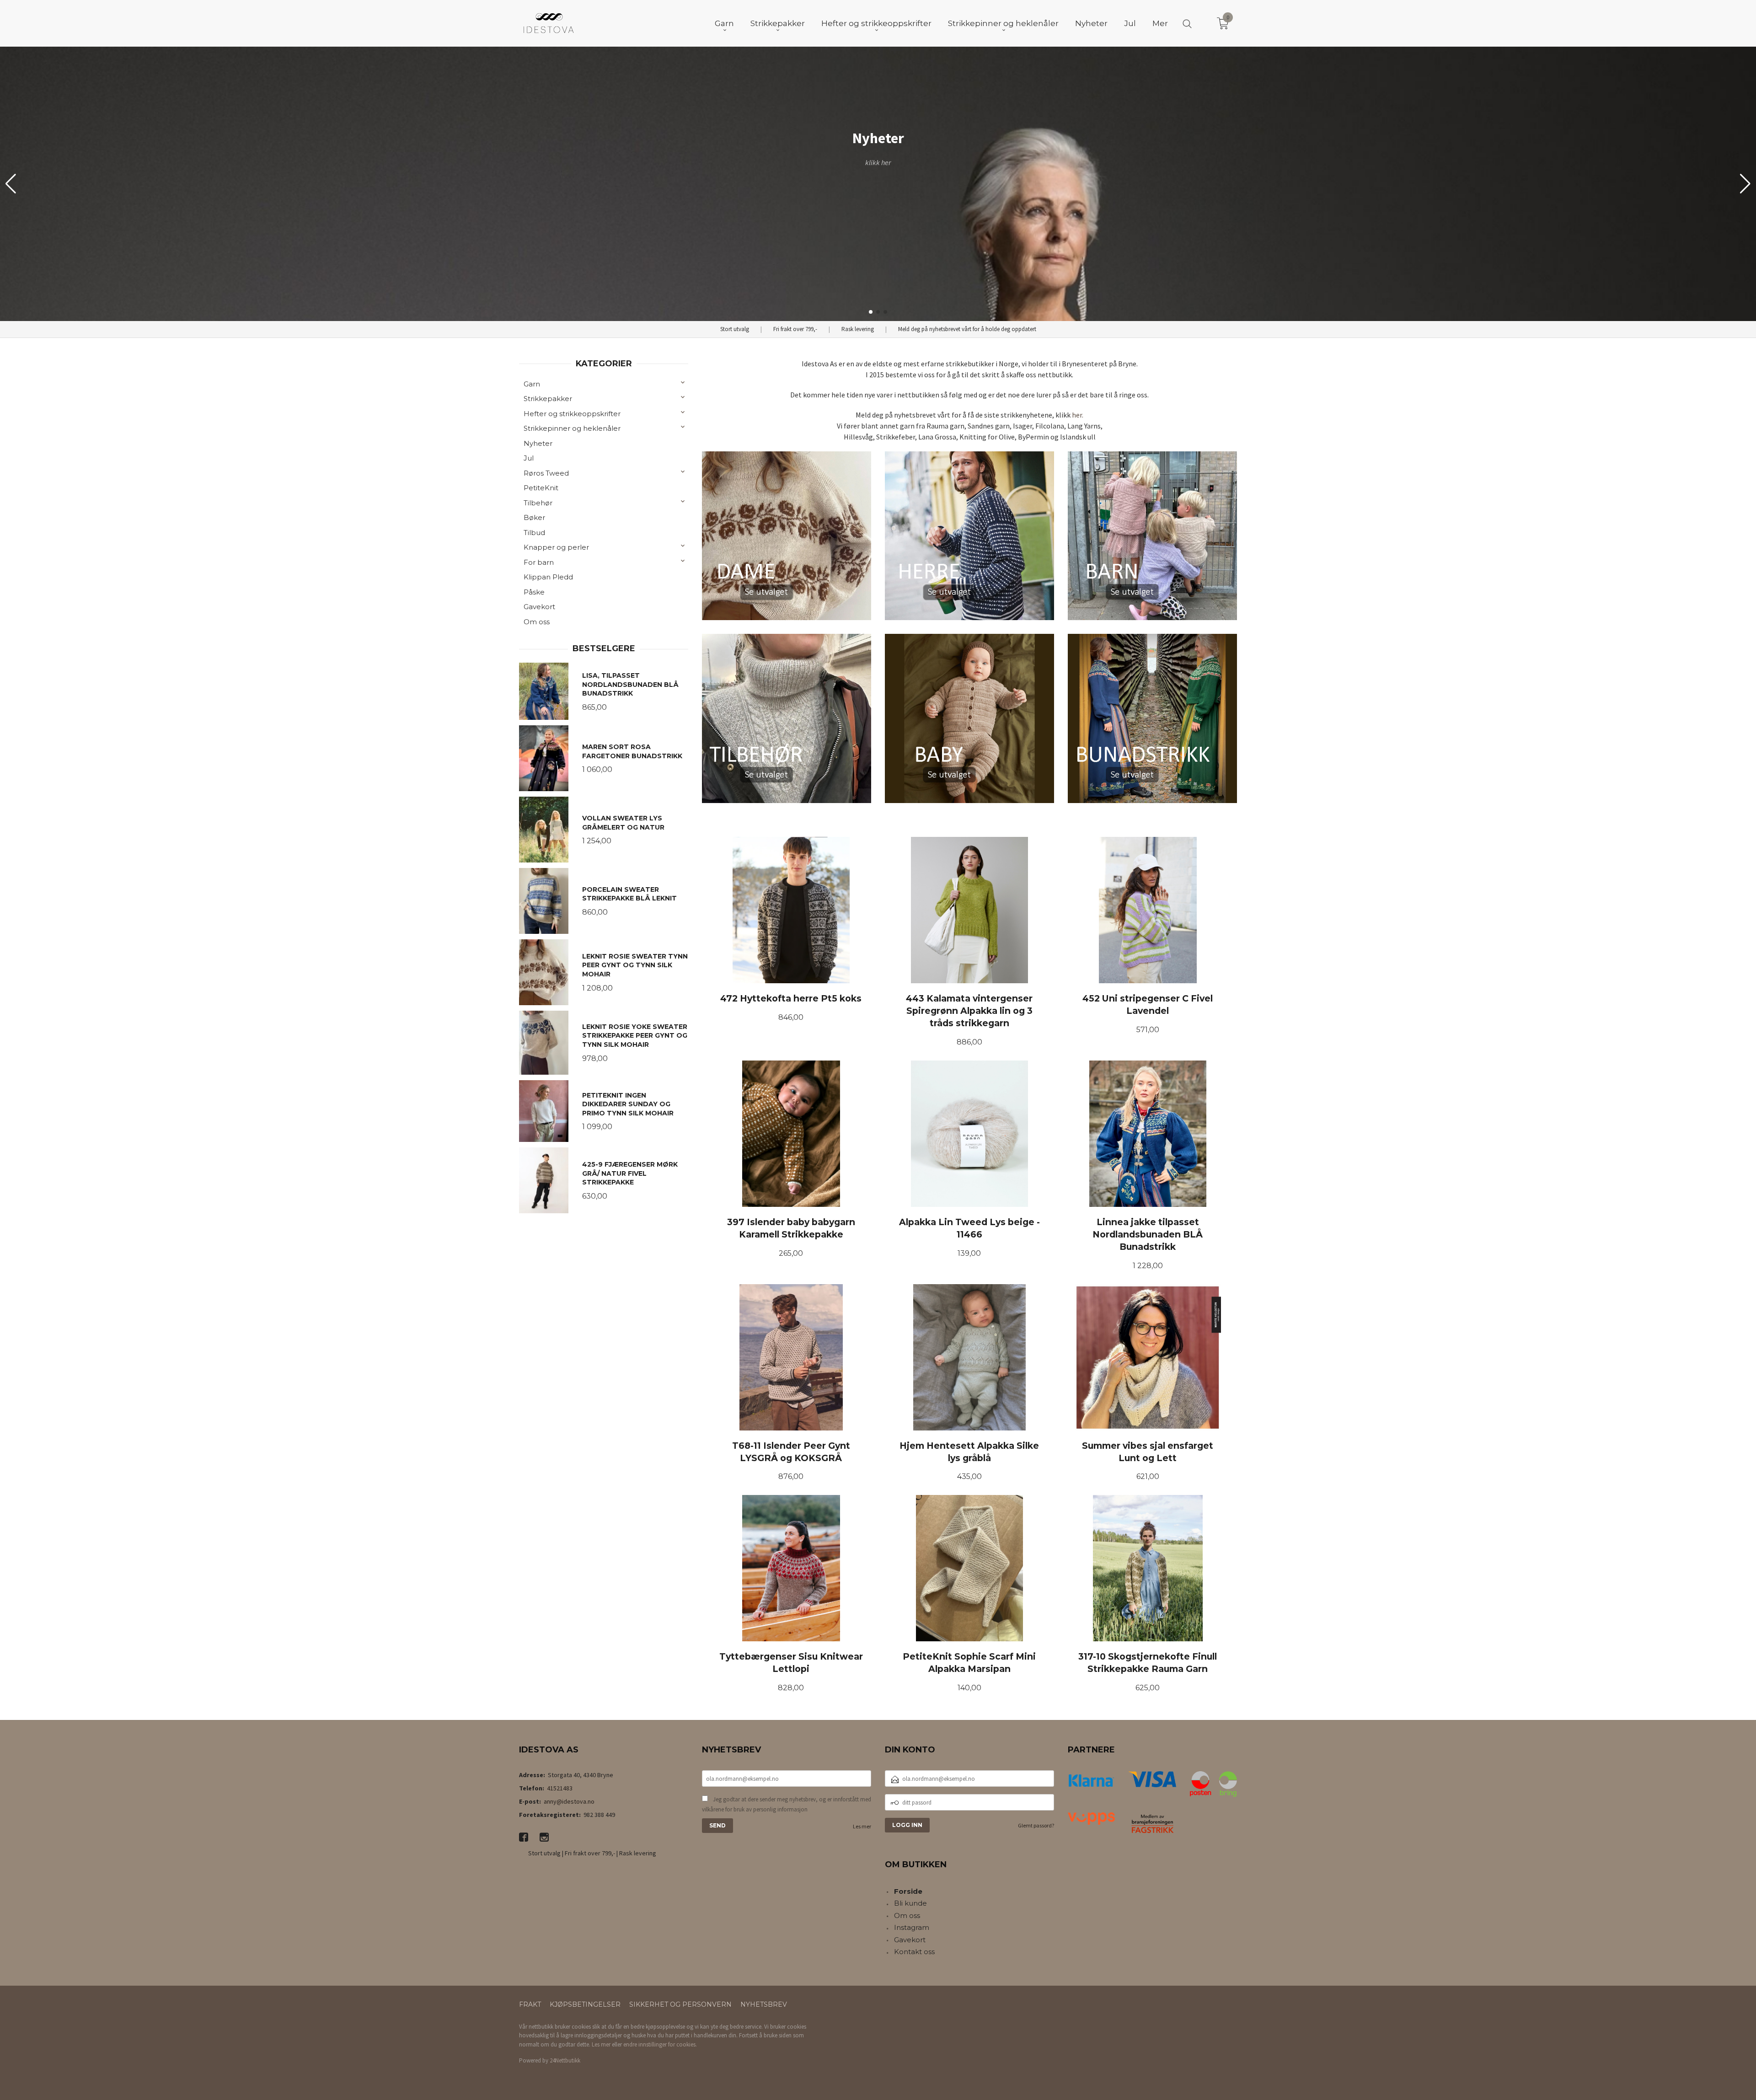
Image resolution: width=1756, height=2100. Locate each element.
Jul (529, 458)
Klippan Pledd (548, 577)
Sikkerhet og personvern (680, 2004)
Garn (532, 384)
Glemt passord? (1036, 1825)
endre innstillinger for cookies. (660, 2044)
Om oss (537, 622)
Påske (534, 592)
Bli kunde (910, 1903)
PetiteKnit (541, 488)
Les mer (862, 1826)
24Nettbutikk (565, 2060)
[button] (1745, 184)
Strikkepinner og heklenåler (572, 428)
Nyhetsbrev (764, 2004)
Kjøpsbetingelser (585, 2004)
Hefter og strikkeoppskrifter (572, 414)
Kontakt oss (914, 1952)
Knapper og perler (556, 547)
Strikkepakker (548, 399)
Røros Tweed (546, 473)
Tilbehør (538, 503)
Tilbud (534, 533)
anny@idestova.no (569, 1801)
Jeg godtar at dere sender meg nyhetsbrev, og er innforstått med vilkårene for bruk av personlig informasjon (787, 1804)
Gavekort (539, 607)
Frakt (530, 2004)
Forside (908, 1891)
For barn (539, 562)
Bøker (534, 517)
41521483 (560, 1788)
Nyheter (538, 443)
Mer (1160, 23)
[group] (878, 184)
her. (1078, 415)
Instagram (912, 1927)
